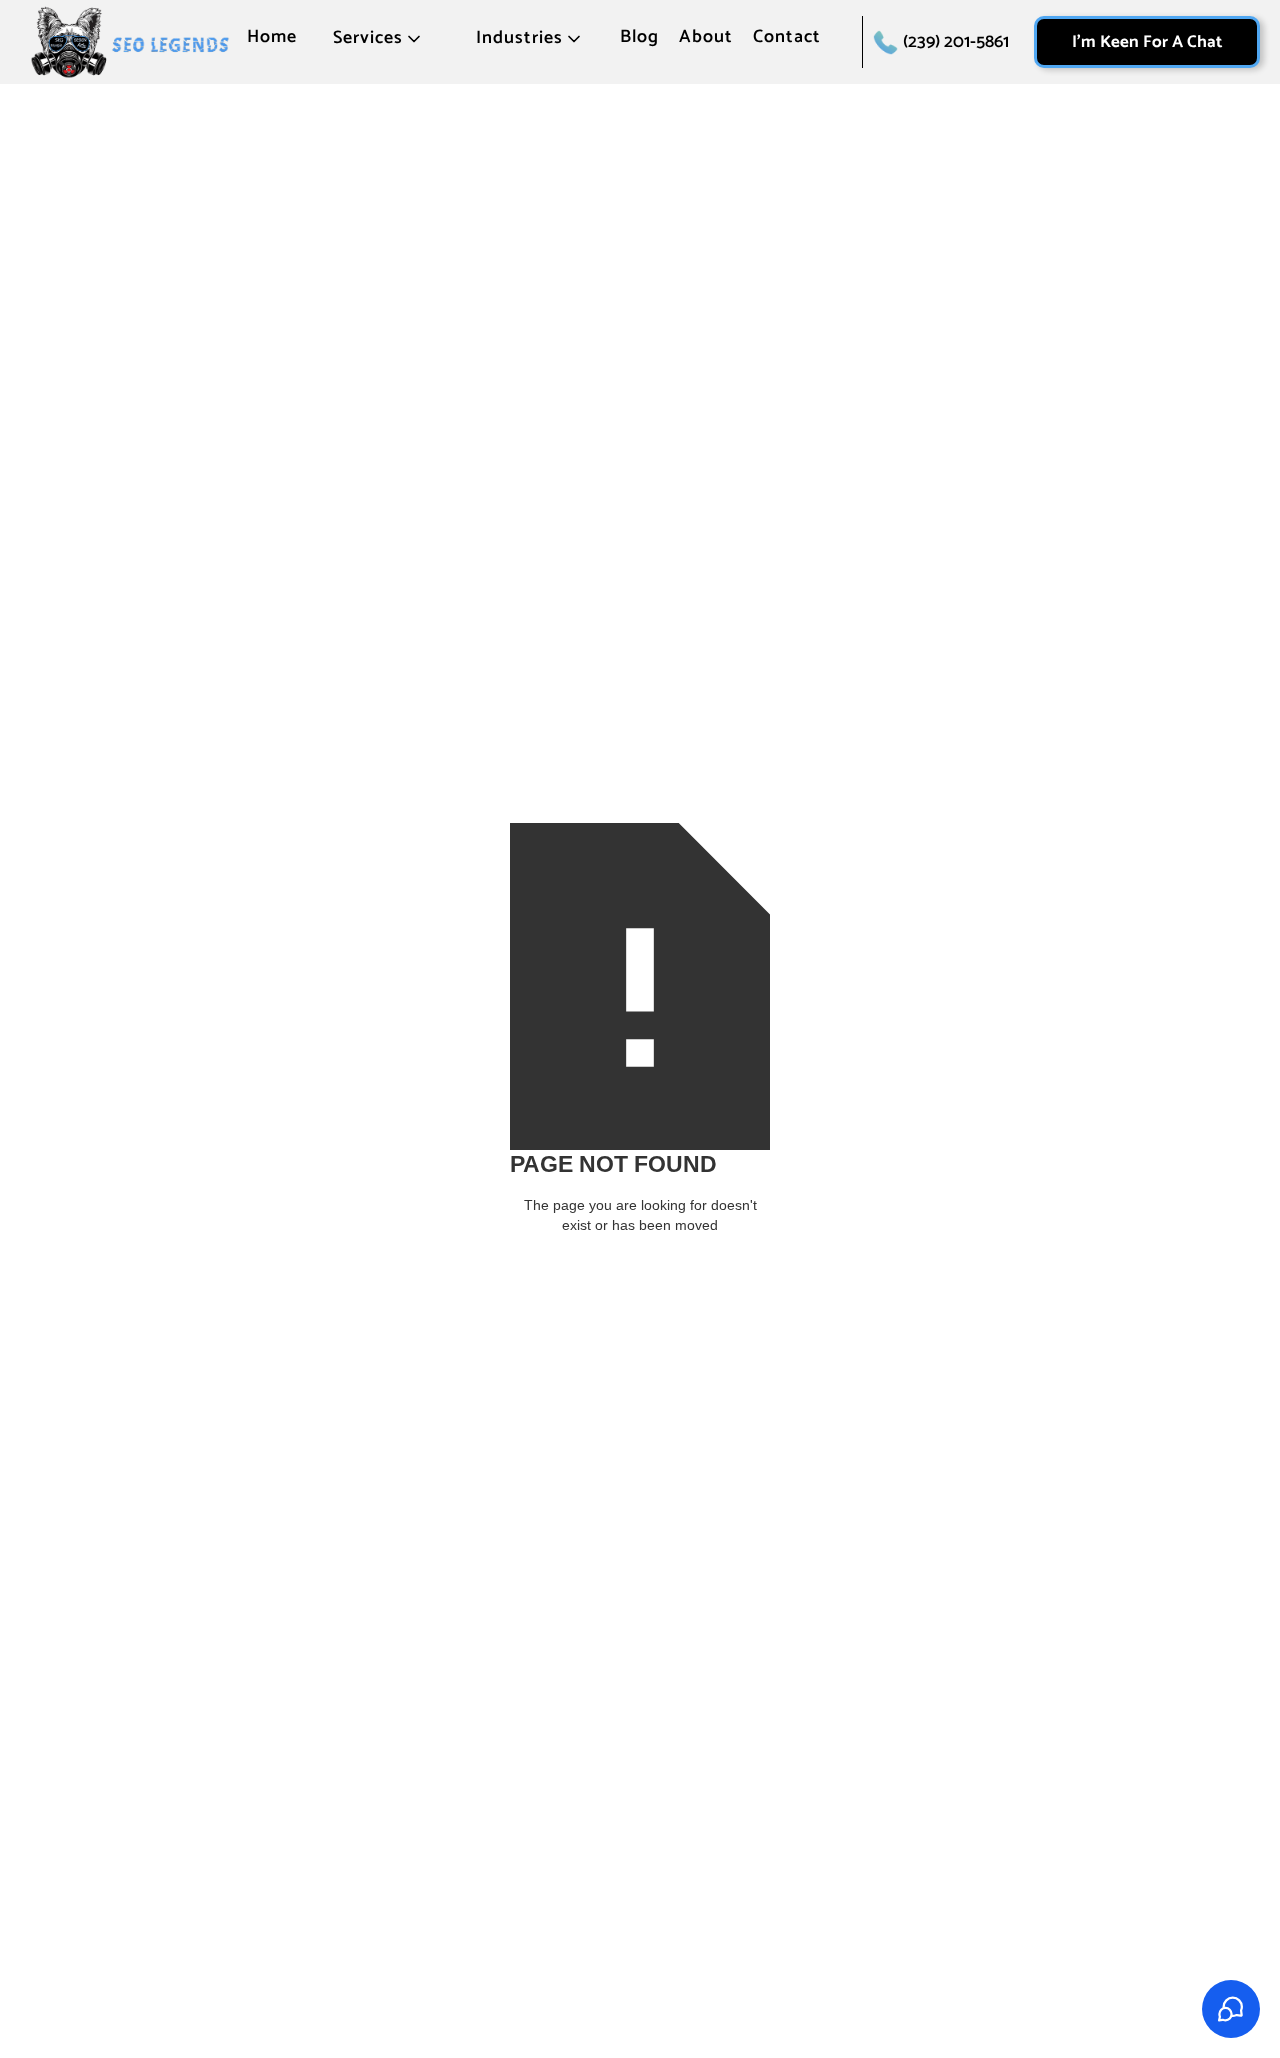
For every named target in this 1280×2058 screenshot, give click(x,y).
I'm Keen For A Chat (1147, 42)
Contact (787, 38)
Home (272, 38)
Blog (639, 38)
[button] (378, 45)
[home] (130, 42)
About (706, 38)
